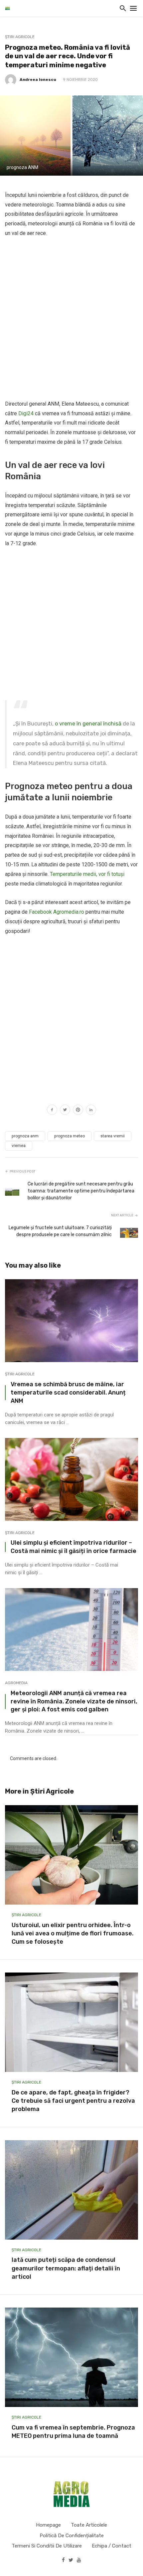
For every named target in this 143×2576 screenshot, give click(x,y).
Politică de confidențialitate (72, 2536)
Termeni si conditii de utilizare (47, 2546)
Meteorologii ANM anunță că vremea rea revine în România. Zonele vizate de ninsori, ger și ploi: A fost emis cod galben (74, 1701)
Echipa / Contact (112, 2546)
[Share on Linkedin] (91, 1111)
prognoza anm (25, 1136)
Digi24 (26, 413)
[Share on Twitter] (65, 1111)
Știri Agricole (20, 37)
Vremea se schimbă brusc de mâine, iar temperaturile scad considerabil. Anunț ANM (68, 1392)
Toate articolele (89, 2525)
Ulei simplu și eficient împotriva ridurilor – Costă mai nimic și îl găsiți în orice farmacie (73, 1547)
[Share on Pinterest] (78, 1111)
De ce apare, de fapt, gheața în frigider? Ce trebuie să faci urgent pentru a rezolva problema (73, 2101)
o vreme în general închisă (89, 724)
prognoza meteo (70, 1136)
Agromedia (16, 1683)
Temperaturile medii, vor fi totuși (87, 874)
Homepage (48, 2525)
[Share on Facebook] (52, 1111)
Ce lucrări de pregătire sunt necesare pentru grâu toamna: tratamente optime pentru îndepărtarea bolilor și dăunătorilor (81, 1191)
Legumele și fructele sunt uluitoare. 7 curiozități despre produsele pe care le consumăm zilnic (60, 1231)
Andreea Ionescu (38, 80)
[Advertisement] (71, 319)
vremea (19, 1146)
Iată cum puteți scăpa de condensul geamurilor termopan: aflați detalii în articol (66, 2268)
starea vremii (113, 1136)
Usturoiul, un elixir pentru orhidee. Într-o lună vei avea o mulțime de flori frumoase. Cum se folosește (73, 1933)
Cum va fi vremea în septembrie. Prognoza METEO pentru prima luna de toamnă (73, 2432)
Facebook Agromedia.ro (57, 912)
